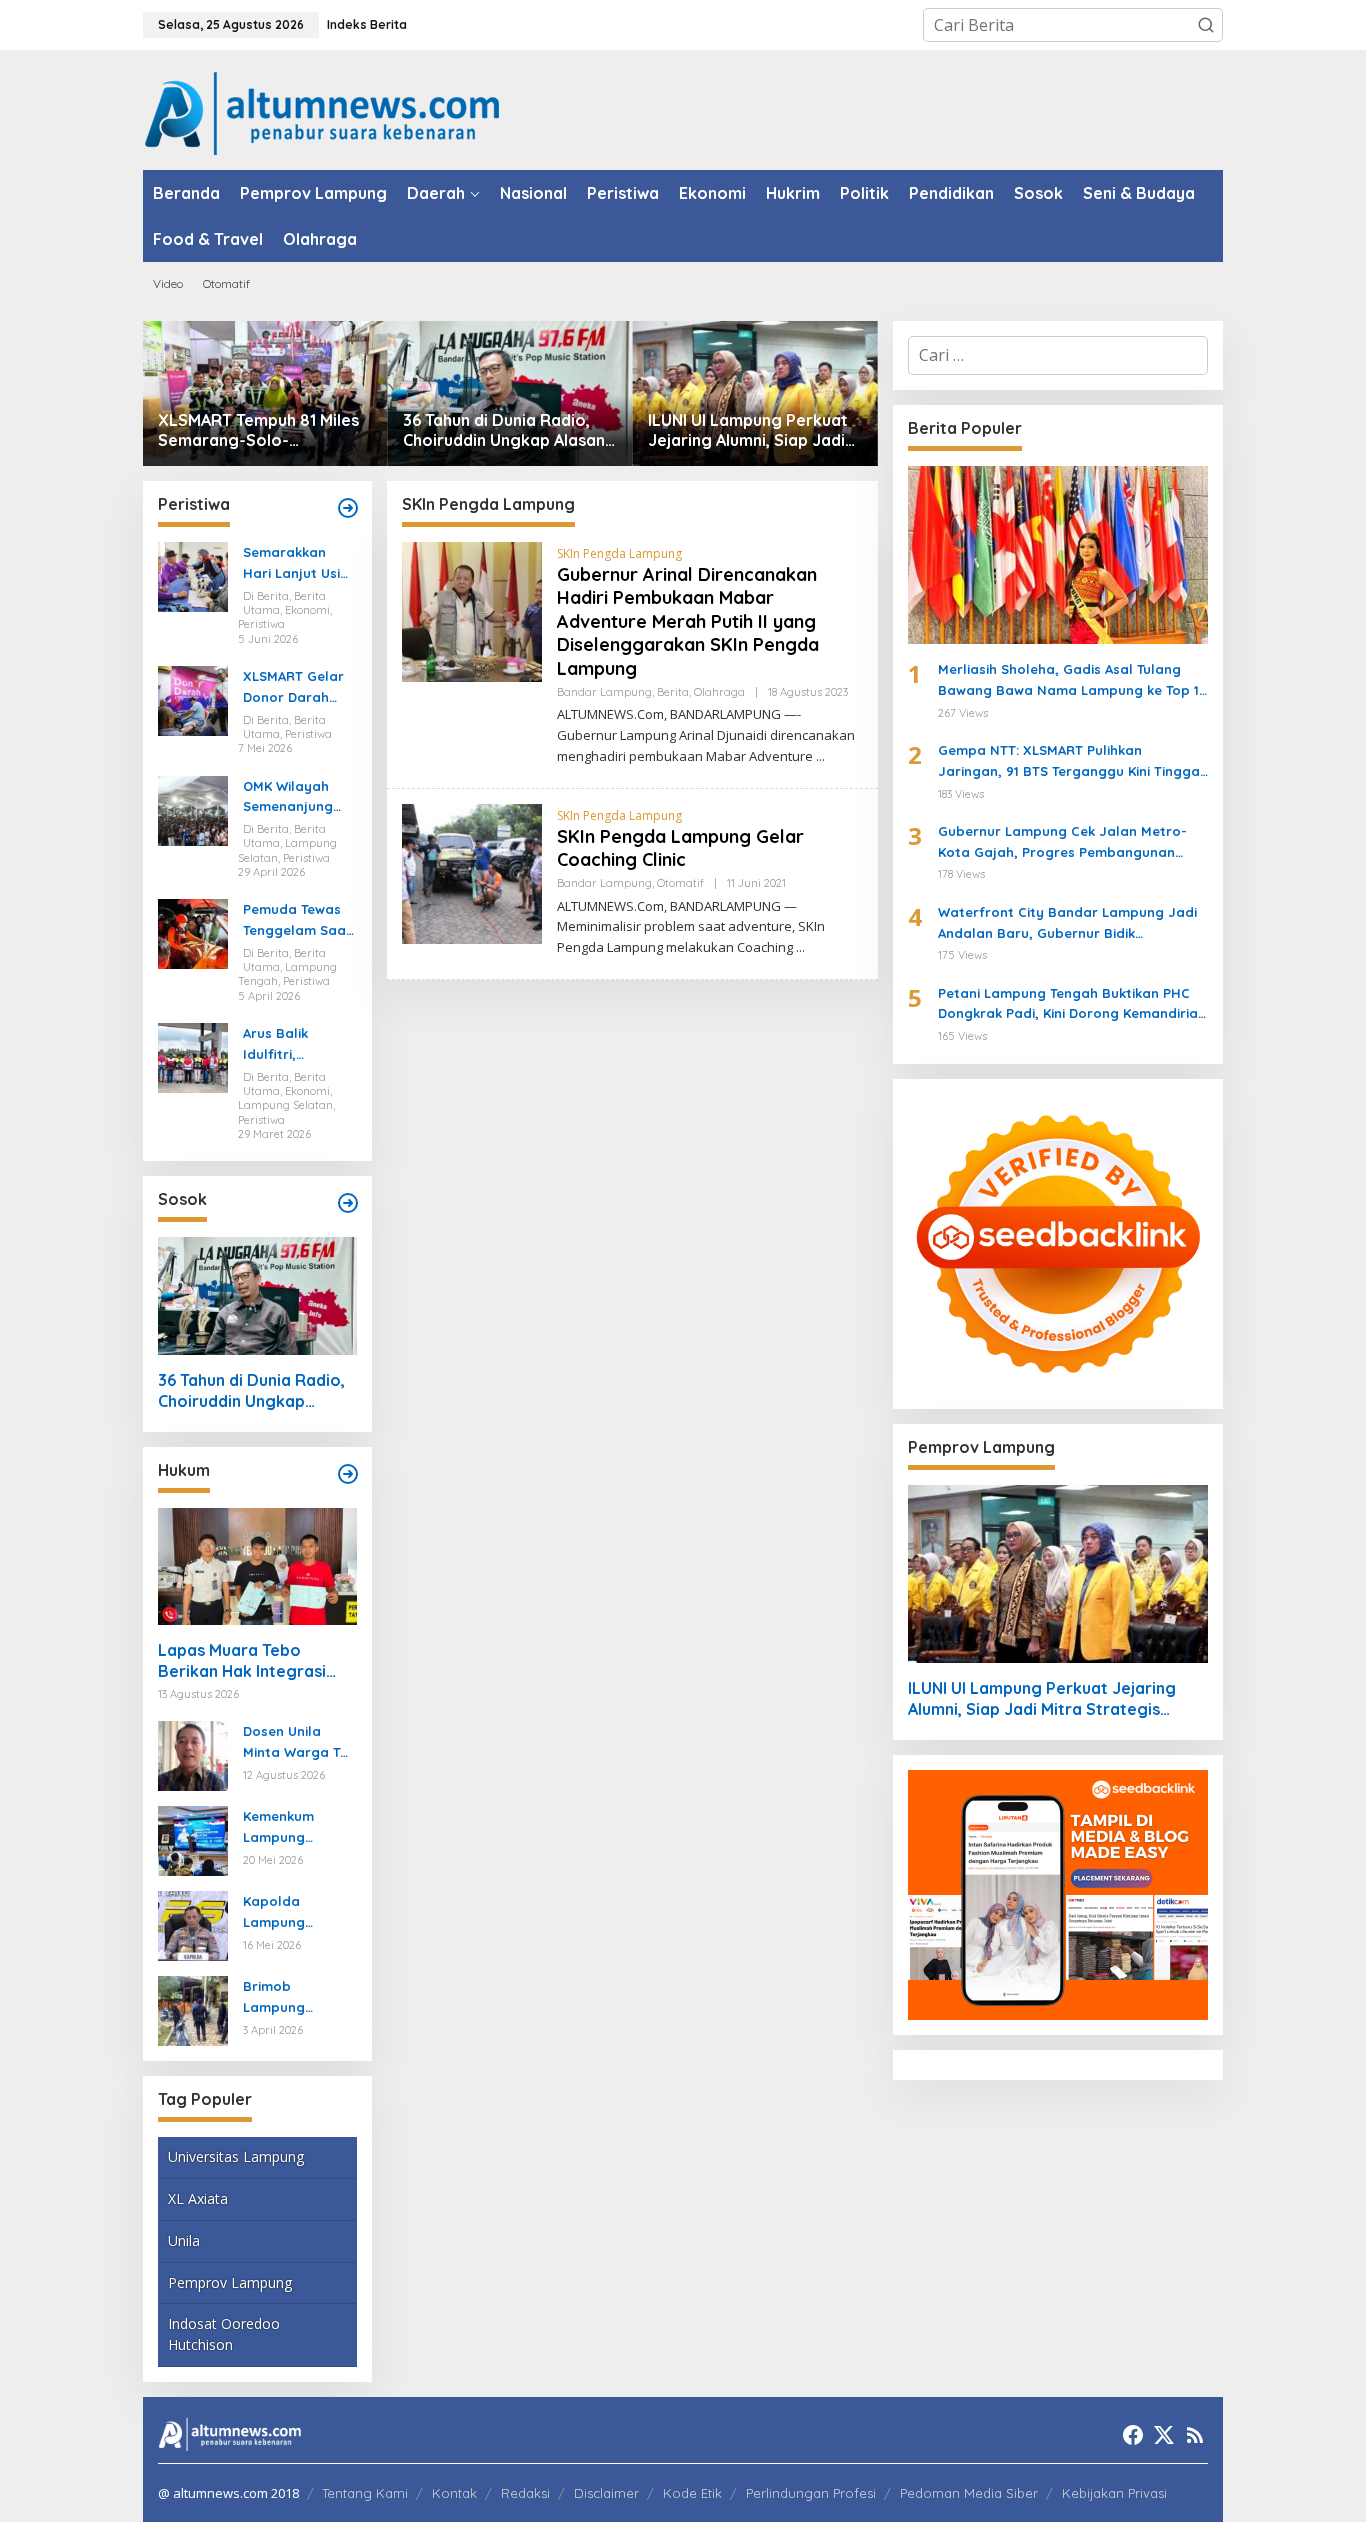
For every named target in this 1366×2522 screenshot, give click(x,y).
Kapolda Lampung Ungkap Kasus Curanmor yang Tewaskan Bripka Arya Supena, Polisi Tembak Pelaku (298, 1913)
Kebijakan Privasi (1114, 2493)
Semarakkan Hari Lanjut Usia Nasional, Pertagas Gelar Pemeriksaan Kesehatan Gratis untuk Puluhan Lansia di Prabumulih (296, 564)
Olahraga (719, 692)
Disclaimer (606, 2493)
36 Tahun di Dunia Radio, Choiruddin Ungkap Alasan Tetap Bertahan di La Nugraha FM (504, 431)
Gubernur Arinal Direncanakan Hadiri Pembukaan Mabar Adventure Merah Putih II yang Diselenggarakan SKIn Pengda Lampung (688, 621)
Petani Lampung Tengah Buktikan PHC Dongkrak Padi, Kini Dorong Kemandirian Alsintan (1072, 1005)
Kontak (454, 2493)
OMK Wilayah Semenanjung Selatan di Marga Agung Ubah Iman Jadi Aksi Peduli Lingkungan (295, 798)
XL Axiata (198, 2198)
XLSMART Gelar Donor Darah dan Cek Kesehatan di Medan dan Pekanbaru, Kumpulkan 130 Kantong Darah (294, 688)
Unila (184, 2240)
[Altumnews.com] (322, 111)
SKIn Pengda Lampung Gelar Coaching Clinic (680, 848)
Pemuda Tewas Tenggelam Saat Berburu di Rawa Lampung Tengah (298, 921)
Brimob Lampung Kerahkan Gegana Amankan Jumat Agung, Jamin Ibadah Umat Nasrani (297, 1998)
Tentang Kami (365, 2493)
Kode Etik (692, 2493)
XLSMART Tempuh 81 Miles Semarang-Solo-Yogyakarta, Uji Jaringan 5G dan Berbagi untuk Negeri (258, 431)
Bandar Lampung (604, 692)
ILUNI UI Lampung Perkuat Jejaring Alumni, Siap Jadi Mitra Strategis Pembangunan (748, 431)
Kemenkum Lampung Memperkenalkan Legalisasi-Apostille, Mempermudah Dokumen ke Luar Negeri (296, 1828)
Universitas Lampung (236, 2156)
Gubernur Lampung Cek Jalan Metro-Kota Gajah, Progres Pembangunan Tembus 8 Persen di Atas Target (1062, 843)
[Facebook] (1133, 2435)
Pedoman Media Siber (969, 2493)
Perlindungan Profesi (811, 2493)
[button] (1206, 25)
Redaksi (525, 2493)
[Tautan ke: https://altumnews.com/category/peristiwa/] (348, 508)
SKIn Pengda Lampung (619, 553)
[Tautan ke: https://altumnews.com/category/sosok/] (348, 1203)
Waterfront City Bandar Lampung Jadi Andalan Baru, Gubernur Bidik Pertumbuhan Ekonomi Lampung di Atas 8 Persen (1070, 924)
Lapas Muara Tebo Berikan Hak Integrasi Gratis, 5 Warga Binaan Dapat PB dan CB (249, 1661)
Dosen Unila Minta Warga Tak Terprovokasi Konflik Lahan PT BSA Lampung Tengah (299, 1743)
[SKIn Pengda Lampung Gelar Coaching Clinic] (800, 947)
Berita (673, 692)
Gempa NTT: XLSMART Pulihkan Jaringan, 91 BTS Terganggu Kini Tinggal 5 (1071, 762)
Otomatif (680, 883)
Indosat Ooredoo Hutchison (224, 2334)
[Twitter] (1164, 2435)
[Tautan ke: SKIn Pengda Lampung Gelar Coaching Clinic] (472, 872)
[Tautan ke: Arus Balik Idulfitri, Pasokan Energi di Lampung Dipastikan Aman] (193, 1056)
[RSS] (1195, 2435)
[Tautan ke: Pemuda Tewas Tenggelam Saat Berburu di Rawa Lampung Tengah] (193, 933)
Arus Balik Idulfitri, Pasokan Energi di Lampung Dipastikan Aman (298, 1045)
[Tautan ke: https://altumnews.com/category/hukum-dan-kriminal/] (348, 1474)
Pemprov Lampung (230, 2282)
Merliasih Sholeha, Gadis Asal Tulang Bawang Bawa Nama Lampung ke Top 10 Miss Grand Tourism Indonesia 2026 (1073, 681)
